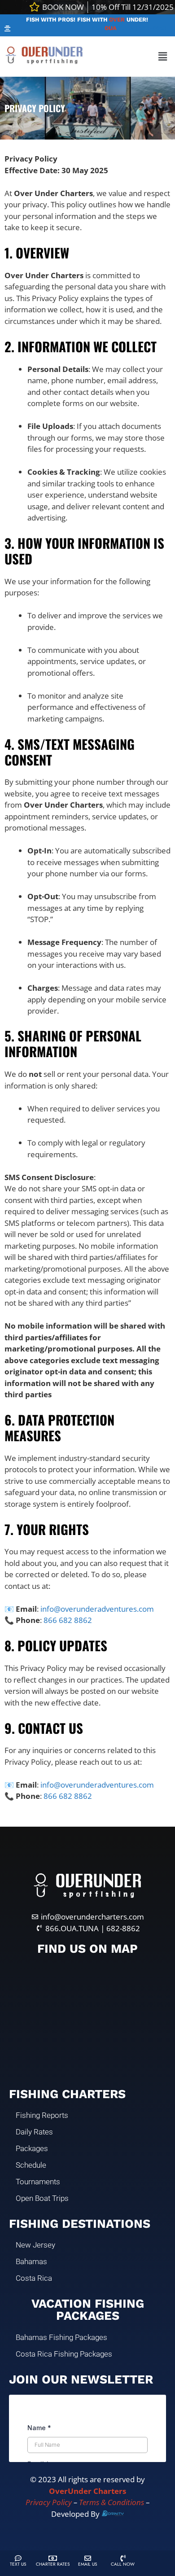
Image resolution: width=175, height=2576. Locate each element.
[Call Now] (123, 2558)
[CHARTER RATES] (53, 2558)
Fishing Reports (42, 2115)
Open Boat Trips (42, 2198)
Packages (32, 2148)
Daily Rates (34, 2132)
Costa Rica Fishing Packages (64, 2354)
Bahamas (31, 2261)
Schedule (31, 2165)
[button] (8, 28)
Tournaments (38, 2182)
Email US (87, 2564)
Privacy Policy (49, 2502)
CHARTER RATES (53, 2564)
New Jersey (35, 2245)
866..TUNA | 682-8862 (129, 28)
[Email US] (88, 2558)
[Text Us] (18, 2558)
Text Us (18, 2564)
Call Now (123, 2564)
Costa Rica (34, 2278)
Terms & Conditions (112, 2502)
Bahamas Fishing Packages (61, 2337)
